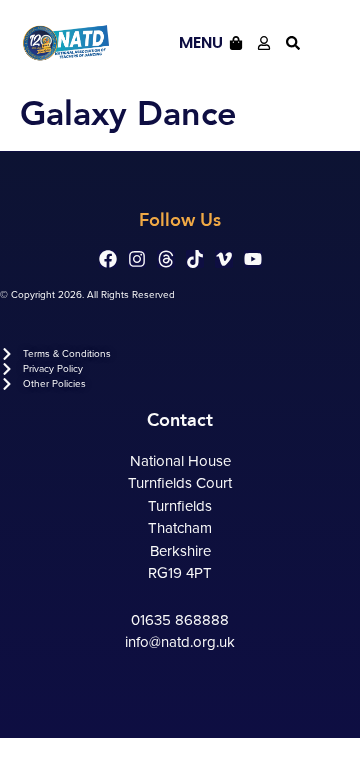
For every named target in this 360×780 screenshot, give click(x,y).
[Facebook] (108, 259)
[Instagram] (137, 259)
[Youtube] (253, 259)
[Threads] (166, 259)
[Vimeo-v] (224, 259)
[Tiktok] (195, 259)
